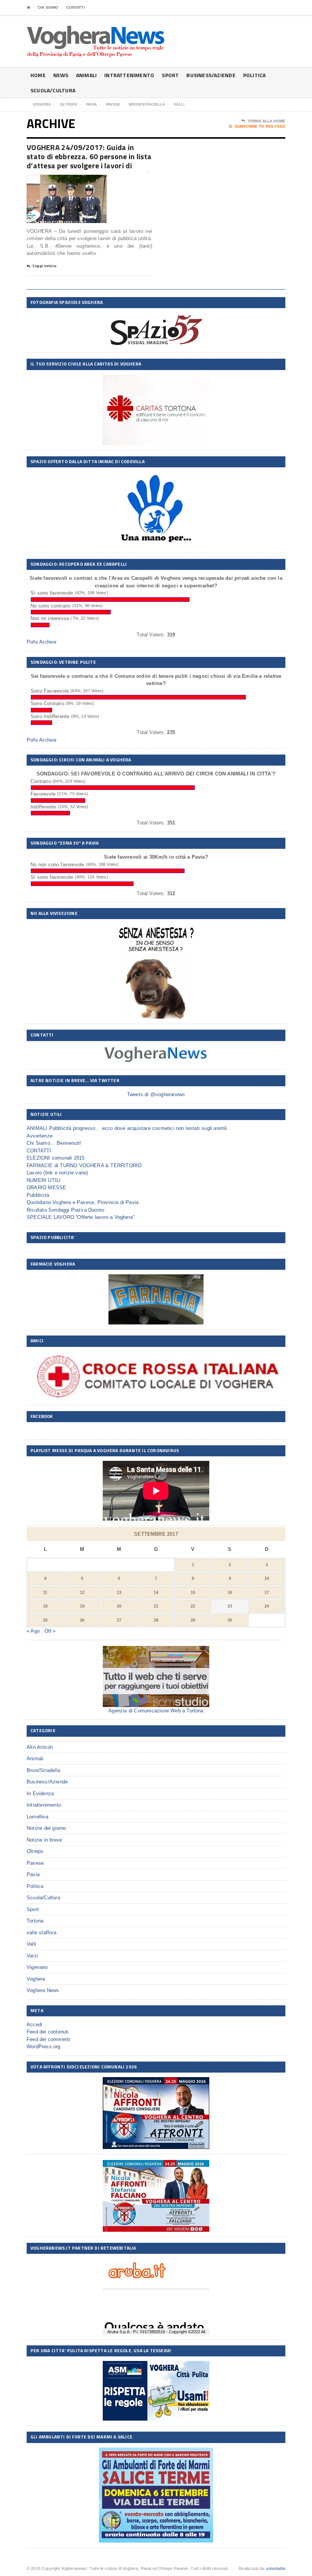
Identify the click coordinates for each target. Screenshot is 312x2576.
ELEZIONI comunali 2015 (56, 1158)
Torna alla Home (267, 121)
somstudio (276, 2568)
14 (156, 1592)
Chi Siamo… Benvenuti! (54, 1143)
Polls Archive (42, 642)
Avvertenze (40, 1136)
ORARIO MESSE (46, 1188)
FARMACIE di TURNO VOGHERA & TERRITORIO (84, 1165)
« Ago (33, 1631)
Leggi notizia (45, 266)
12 (82, 1592)
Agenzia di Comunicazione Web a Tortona (156, 1711)
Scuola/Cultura (53, 90)
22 (193, 1606)
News (61, 75)
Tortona (35, 1921)
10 (267, 1578)
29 (193, 1620)
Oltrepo (35, 1851)
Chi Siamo (48, 7)
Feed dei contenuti (48, 2032)
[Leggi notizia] (76, 181)
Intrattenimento (129, 75)
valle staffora (41, 1933)
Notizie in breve (44, 1840)
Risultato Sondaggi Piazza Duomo (65, 1210)
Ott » (50, 1631)
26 (82, 1620)
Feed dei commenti (48, 2039)
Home (38, 75)
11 (45, 1592)
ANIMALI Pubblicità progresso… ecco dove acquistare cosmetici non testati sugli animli (127, 1128)
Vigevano (37, 1967)
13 (119, 1592)
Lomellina (37, 1817)
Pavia (33, 1874)
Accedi (34, 2025)
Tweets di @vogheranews (156, 1094)
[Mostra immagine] (57, 181)
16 (230, 1592)
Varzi (32, 1956)
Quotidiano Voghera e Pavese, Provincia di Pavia (83, 1202)
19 (82, 1606)
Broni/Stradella (43, 1770)
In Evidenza (40, 1794)
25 (45, 1620)
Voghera (36, 1979)
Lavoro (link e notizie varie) (57, 1173)
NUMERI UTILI (44, 1180)
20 (119, 1606)
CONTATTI (76, 7)
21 (156, 1606)
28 (156, 1620)
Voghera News (43, 1990)
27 (119, 1620)
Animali (86, 75)
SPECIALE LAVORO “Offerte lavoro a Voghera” (80, 1217)
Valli (31, 1944)
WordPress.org (44, 2047)
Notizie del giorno (46, 1828)
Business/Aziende (211, 75)
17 (267, 1592)
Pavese (35, 1863)
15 (193, 1592)
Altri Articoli (40, 1747)
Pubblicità (38, 1195)
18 (45, 1606)
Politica (255, 75)
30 (230, 1620)
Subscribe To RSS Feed (260, 126)
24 (267, 1606)
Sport (170, 75)
